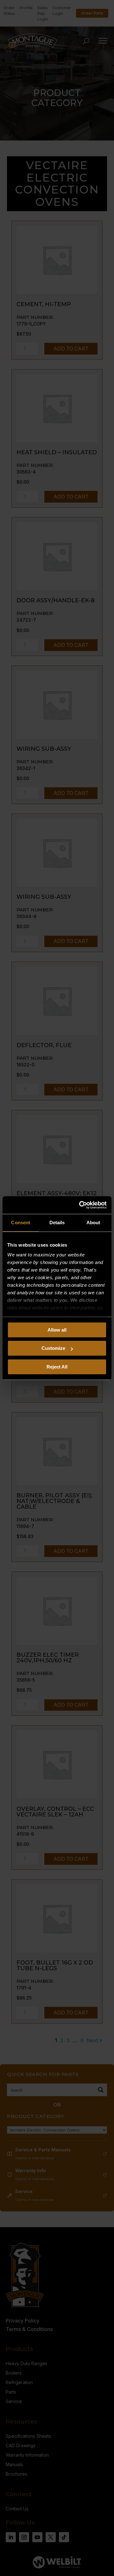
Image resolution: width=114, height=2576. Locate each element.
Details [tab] (57, 1222)
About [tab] (93, 1222)
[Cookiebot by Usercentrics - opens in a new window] (80, 1205)
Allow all (57, 1330)
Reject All (57, 1367)
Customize (53, 1348)
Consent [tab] (21, 1222)
